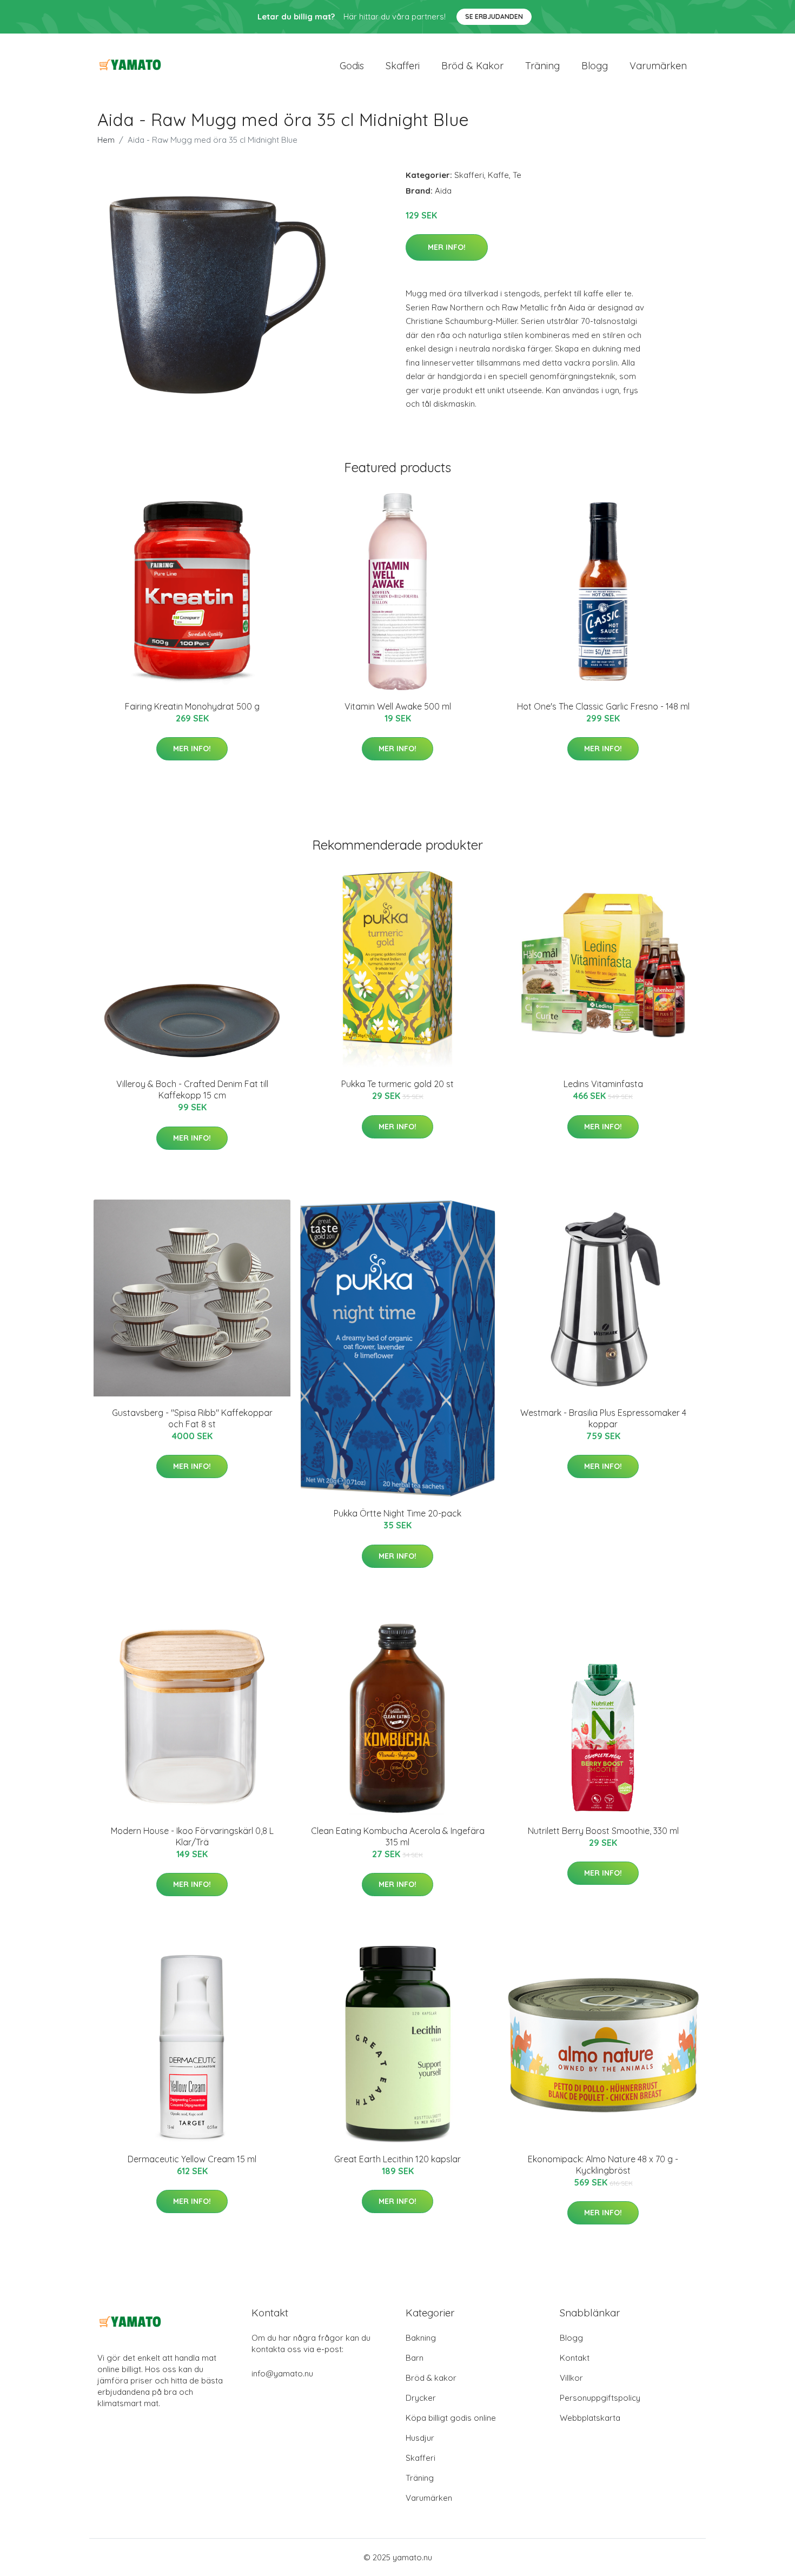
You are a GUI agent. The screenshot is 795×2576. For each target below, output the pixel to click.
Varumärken (658, 66)
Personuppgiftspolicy (600, 2398)
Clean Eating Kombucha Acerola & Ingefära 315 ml (398, 1836)
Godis (352, 66)
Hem (106, 140)
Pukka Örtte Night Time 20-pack (398, 1513)
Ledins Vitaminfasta (603, 1084)
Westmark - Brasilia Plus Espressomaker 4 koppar (603, 1418)
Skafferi (403, 66)
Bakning (421, 2338)
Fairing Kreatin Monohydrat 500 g (192, 706)
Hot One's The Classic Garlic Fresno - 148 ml (603, 706)
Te (517, 175)
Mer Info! (447, 247)
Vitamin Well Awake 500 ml (398, 706)
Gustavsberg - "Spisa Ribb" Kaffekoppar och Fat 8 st (192, 1418)
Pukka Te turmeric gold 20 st (398, 1084)
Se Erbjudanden (494, 16)
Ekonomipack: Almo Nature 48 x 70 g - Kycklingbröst (603, 2165)
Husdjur (420, 2438)
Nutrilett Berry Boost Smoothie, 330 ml (603, 1831)
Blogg (595, 66)
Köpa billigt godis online (451, 2418)
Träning (542, 66)
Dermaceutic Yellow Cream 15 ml (192, 2159)
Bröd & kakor (472, 66)
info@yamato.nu (282, 2373)
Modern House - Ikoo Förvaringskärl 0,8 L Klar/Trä (192, 1836)
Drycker (421, 2398)
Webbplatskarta (590, 2418)
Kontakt (575, 2358)
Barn (415, 2358)
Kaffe (498, 175)
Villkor (571, 2378)
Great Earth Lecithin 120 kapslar (398, 2159)
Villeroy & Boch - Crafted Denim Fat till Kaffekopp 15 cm (192, 1090)
